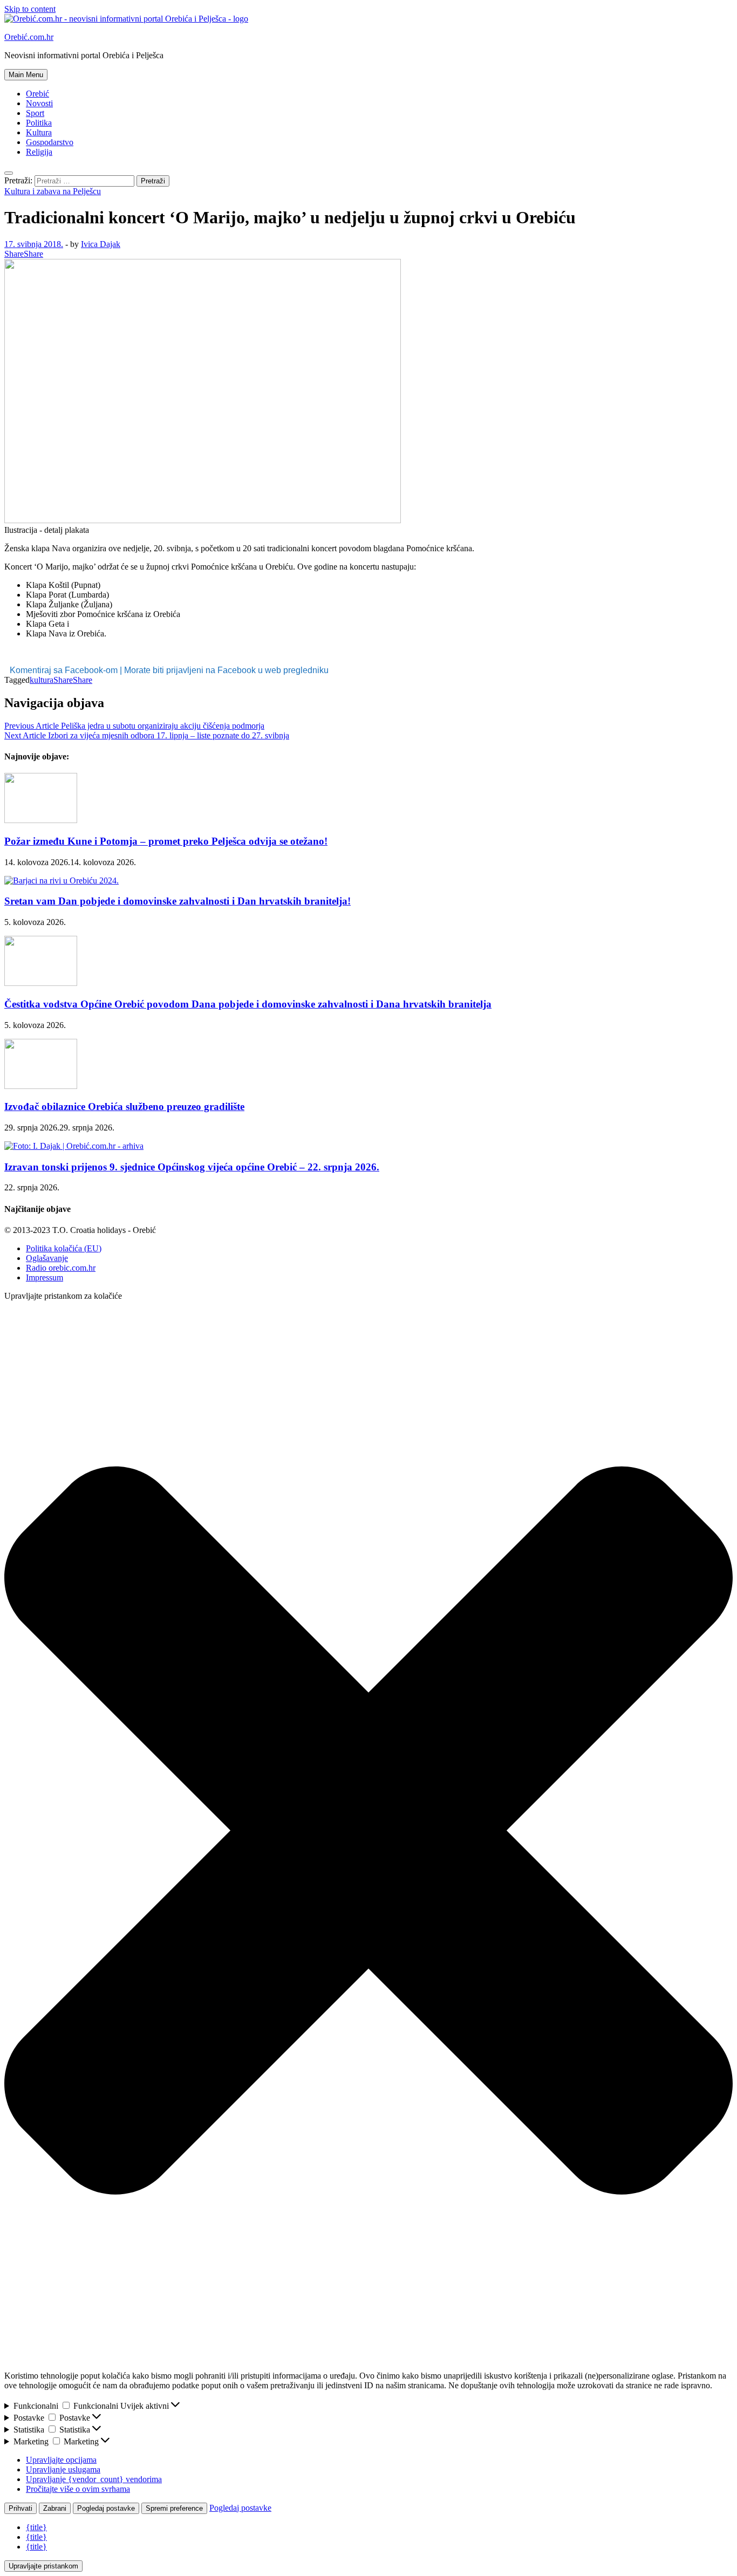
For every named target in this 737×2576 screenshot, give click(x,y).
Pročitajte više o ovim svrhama (78, 2489)
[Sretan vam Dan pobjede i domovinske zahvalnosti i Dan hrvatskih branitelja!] (62, 881)
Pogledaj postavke (106, 2508)
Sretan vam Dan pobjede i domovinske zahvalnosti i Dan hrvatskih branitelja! (178, 901)
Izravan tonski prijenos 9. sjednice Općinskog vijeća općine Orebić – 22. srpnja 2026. (192, 1167)
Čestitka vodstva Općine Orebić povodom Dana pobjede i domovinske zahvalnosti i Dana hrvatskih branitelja (248, 1004)
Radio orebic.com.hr (61, 1268)
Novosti (39, 103)
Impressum (45, 1277)
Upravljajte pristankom (43, 2566)
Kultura (39, 132)
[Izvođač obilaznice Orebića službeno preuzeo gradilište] (41, 1086)
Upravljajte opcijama (61, 2460)
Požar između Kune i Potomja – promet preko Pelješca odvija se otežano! (166, 841)
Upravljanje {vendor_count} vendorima (94, 2479)
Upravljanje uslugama (63, 2469)
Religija (39, 152)
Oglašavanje (47, 1258)
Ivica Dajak (101, 244)
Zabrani (55, 2508)
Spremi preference (174, 2508)
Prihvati (21, 2508)
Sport (35, 113)
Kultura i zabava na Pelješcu (53, 191)
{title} (36, 2527)
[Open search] (9, 173)
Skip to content (30, 9)
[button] (368, 1832)
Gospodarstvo (50, 142)
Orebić (37, 94)
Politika (39, 123)
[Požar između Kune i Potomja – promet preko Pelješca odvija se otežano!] (41, 820)
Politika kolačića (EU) (64, 1248)
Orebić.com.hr (29, 37)
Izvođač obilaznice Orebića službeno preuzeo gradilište (124, 1107)
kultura (42, 680)
